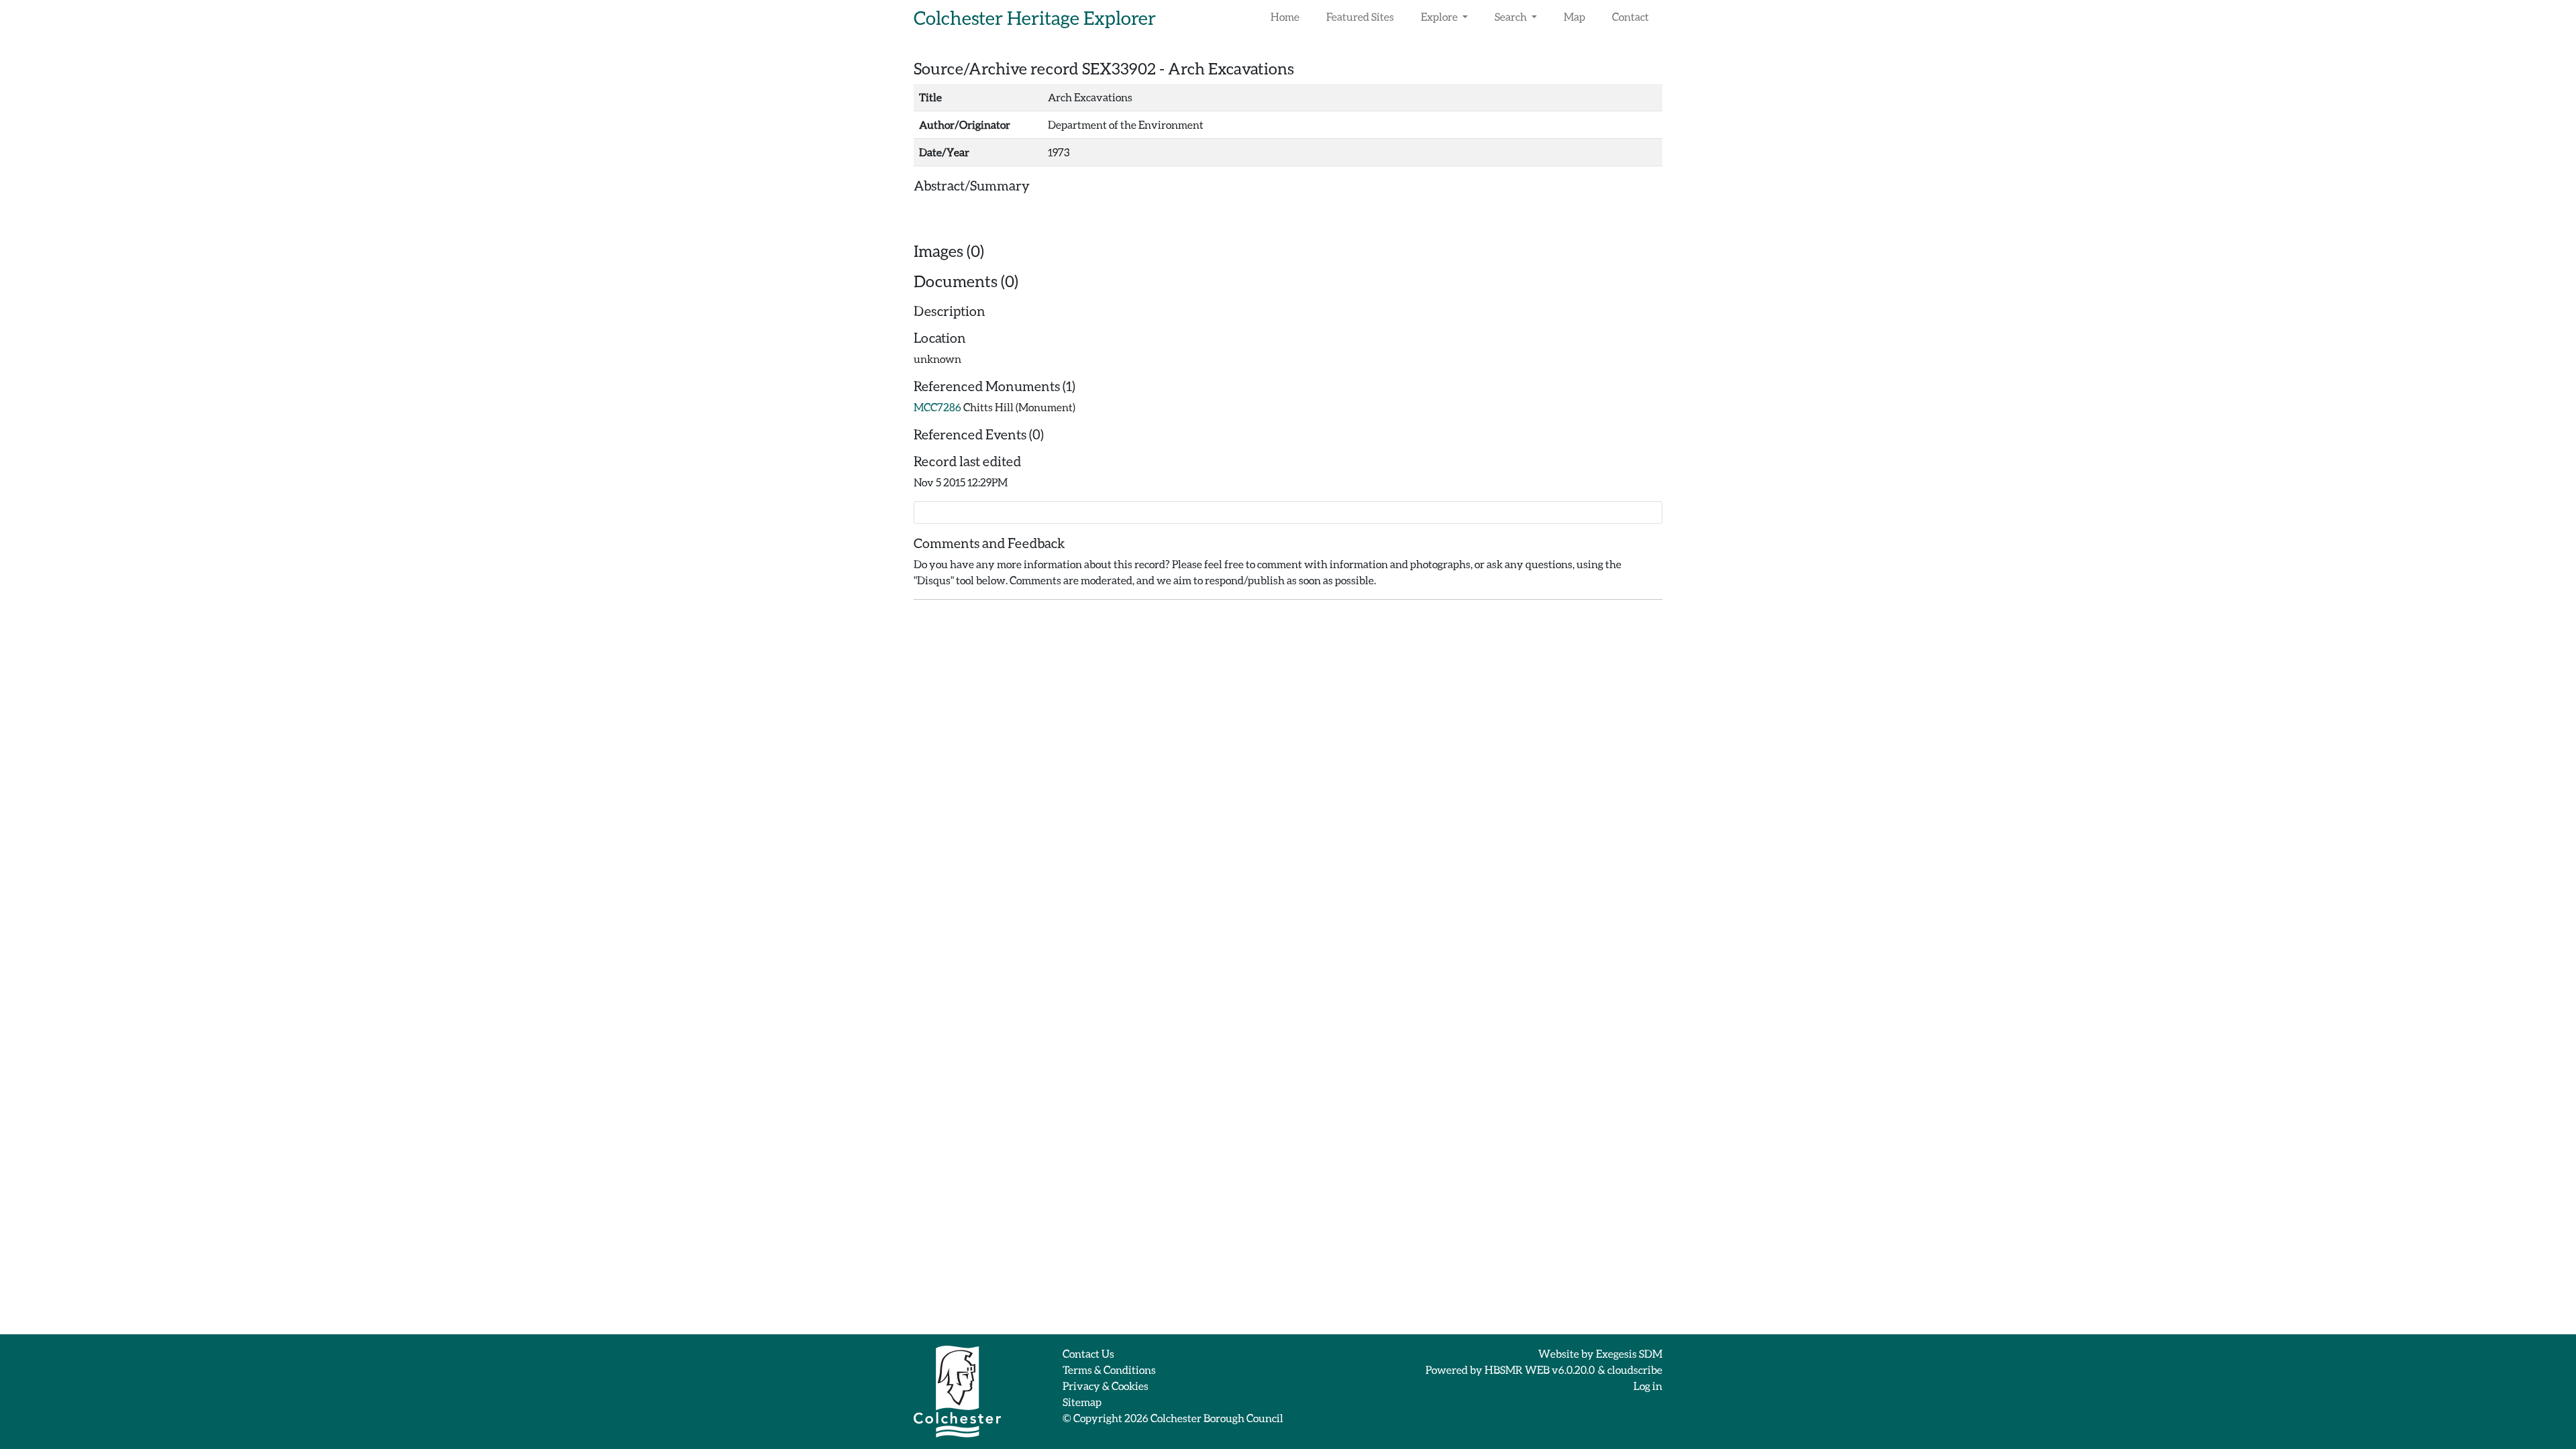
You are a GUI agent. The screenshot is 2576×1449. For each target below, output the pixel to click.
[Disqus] (1288, 778)
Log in (1648, 1386)
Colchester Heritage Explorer (1035, 17)
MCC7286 (937, 407)
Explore (1440, 16)
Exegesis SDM (1629, 1353)
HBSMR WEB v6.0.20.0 (1540, 1370)
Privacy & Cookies (1106, 1386)
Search (1512, 16)
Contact (1630, 16)
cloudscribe (1635, 1370)
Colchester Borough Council (1217, 1418)
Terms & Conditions (1109, 1370)
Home (1285, 16)
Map (1574, 16)
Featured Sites (1360, 16)
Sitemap (1082, 1402)
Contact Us (1088, 1353)
